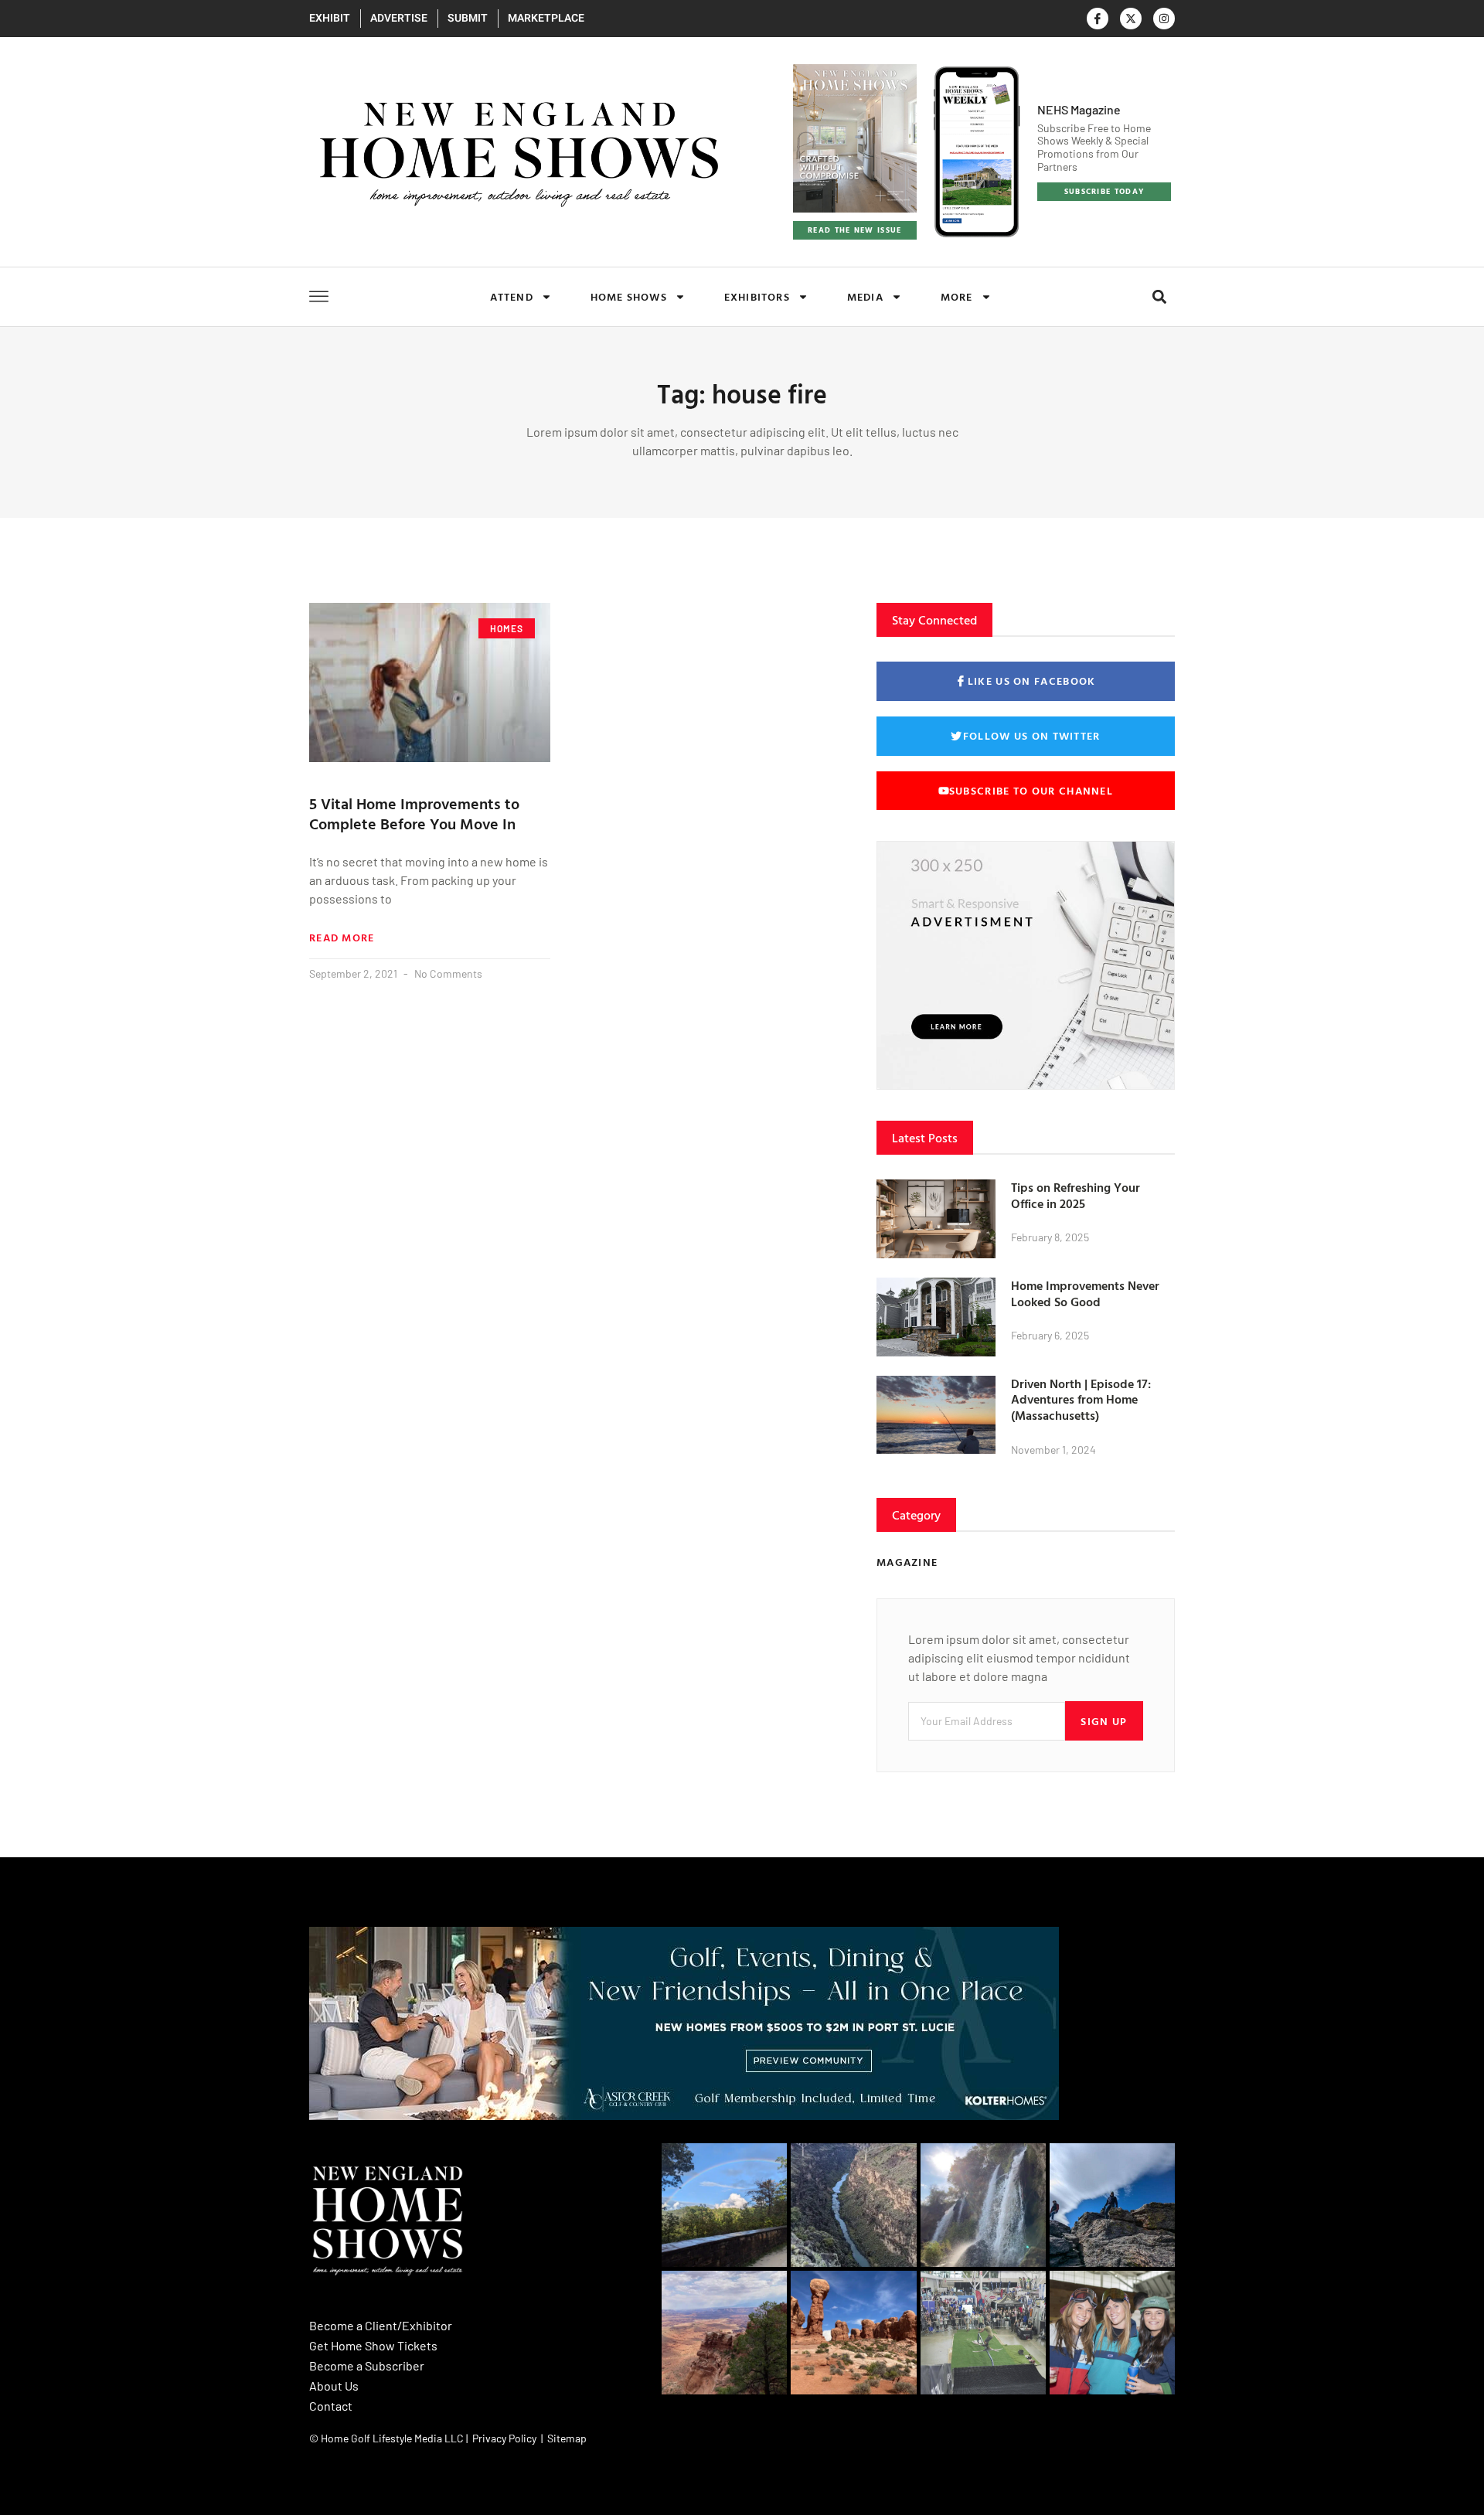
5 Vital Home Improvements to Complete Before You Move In (414, 813)
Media (865, 296)
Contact (331, 2406)
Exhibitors (757, 296)
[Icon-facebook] (1098, 19)
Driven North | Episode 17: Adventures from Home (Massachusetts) (1081, 1400)
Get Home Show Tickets (373, 2345)
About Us (334, 2386)
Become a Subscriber (367, 2365)
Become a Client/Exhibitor (381, 2325)
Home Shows (629, 296)
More (957, 296)
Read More (342, 938)
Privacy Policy (504, 2438)
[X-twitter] (1131, 19)
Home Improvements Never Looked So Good (1085, 1293)
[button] (1159, 297)
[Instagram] (1164, 19)
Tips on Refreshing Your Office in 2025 (1076, 1195)
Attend (512, 296)
